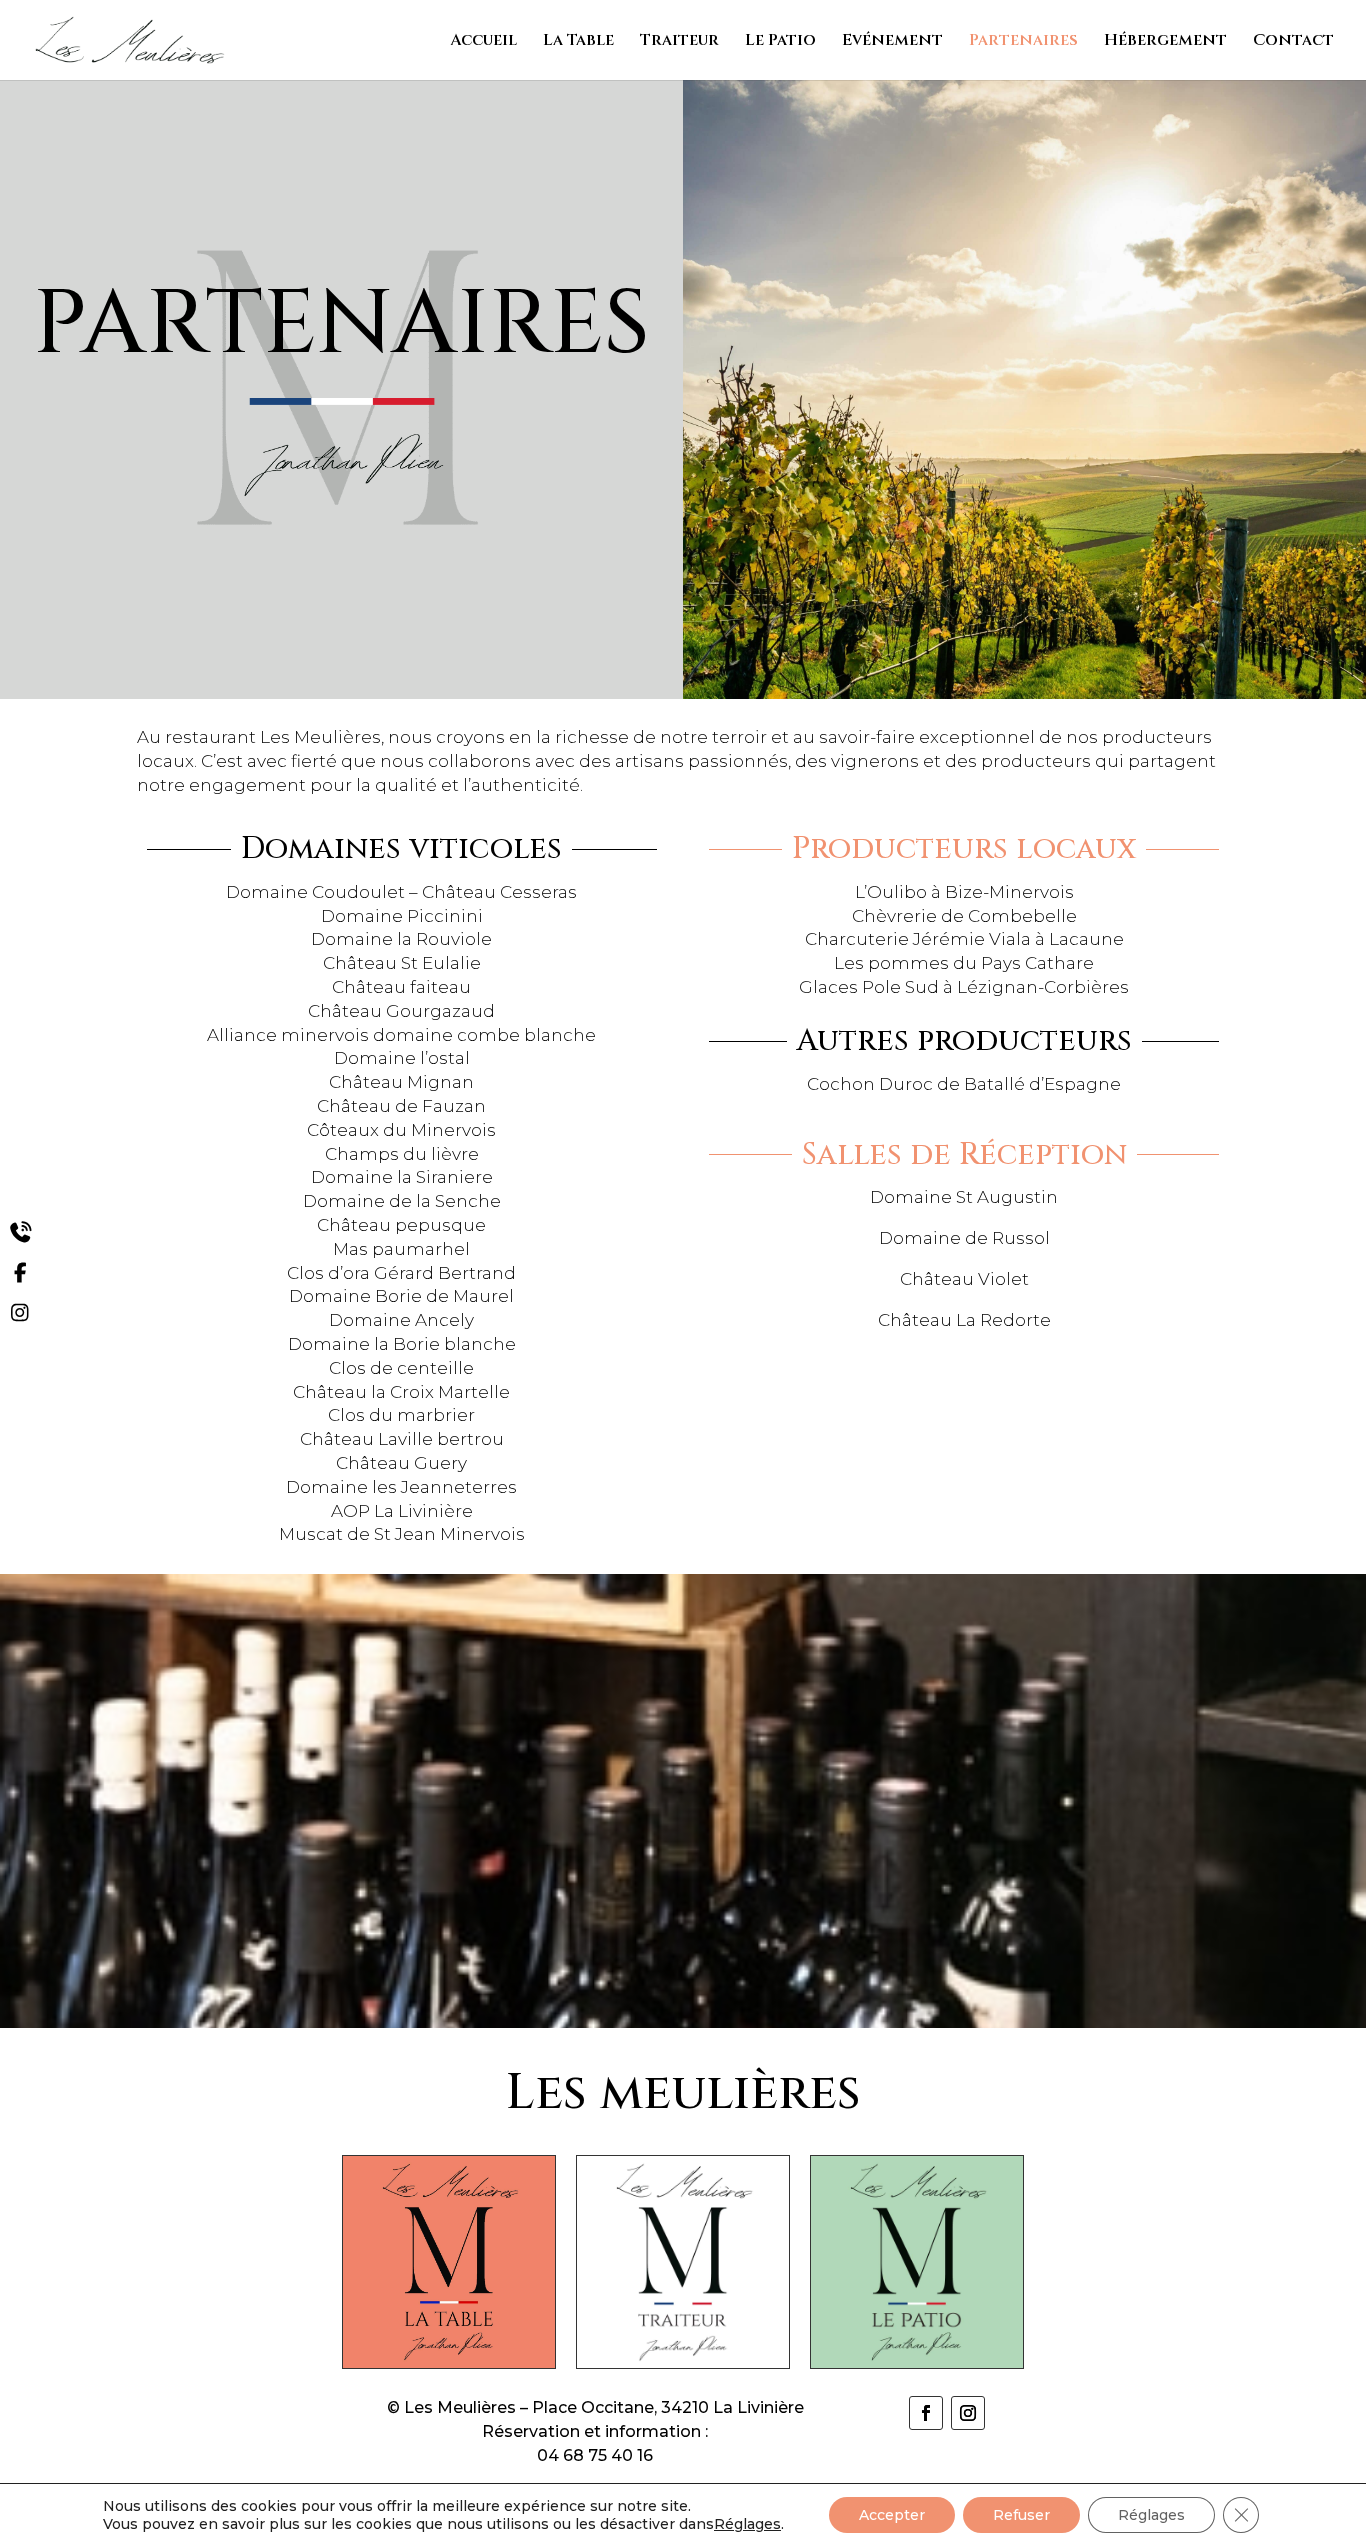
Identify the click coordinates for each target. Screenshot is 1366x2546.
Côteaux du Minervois (401, 1130)
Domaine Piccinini (402, 916)
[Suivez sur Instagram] (968, 2413)
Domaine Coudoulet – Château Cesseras (401, 892)
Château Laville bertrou (402, 1439)
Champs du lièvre (402, 1154)
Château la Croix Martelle (401, 1392)
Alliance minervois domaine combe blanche (401, 1035)
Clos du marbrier (401, 1415)
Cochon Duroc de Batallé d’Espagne (964, 1084)
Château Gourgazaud (401, 1011)
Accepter (892, 2515)
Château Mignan (401, 1082)
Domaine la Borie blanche (402, 1344)
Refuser (1021, 2515)
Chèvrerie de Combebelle (964, 916)
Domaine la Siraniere (402, 1177)
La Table (578, 42)
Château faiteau (401, 987)
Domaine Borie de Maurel (401, 1296)
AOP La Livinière (402, 1511)
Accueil (483, 42)
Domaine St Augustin (964, 1197)
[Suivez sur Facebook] (926, 2413)
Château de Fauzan (401, 1106)
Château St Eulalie (402, 963)
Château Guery (401, 1463)
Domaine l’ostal (402, 1058)
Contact (1293, 42)
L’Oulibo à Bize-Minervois (964, 892)
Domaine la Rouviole (401, 939)
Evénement (892, 42)
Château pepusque (401, 1225)
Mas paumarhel (401, 1249)
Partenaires (1023, 42)
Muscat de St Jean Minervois (402, 1534)
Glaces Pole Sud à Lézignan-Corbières (964, 987)
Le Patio (780, 42)
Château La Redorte (964, 1320)
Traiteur (679, 42)
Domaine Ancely (401, 1320)
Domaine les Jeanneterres (401, 1487)
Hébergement (1165, 42)
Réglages (747, 2524)
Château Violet (964, 1279)
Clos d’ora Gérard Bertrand (401, 1273)
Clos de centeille (401, 1368)
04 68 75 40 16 (595, 2455)
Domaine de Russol (964, 1238)
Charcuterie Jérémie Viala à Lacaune (964, 939)
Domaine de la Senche (402, 1201)
